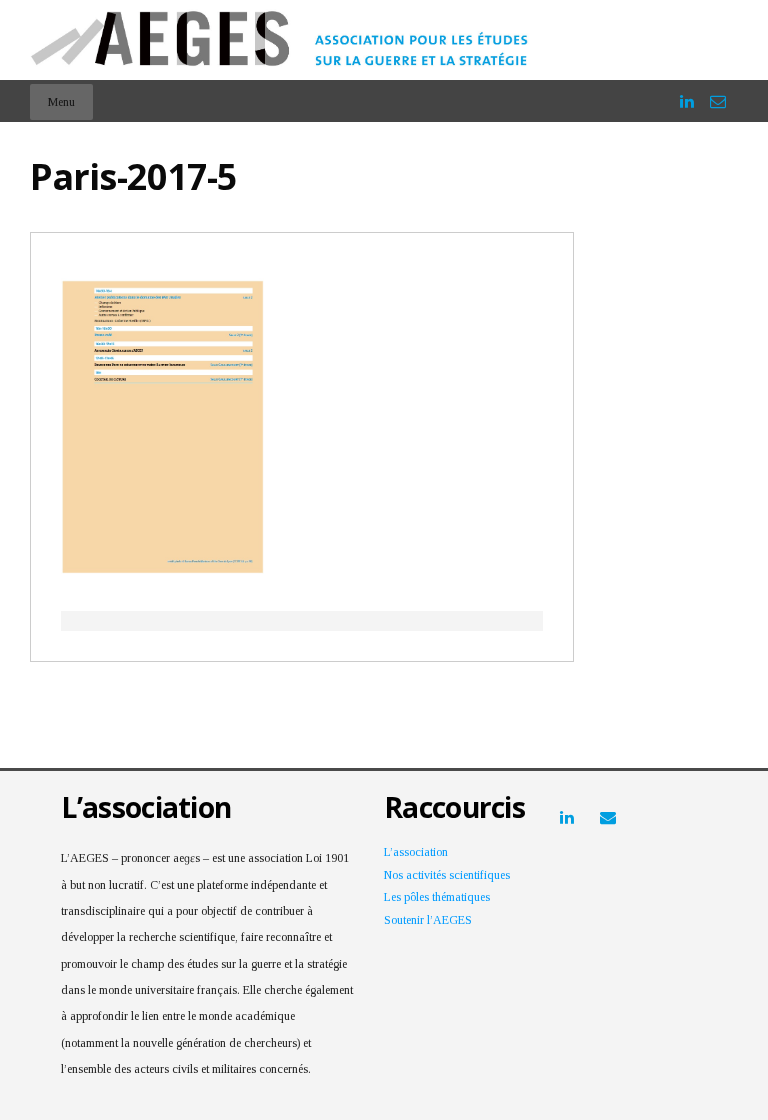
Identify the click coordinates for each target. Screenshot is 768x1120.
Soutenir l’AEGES (428, 920)
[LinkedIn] (687, 92)
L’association (416, 852)
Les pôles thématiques (437, 897)
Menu (61, 102)
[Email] (718, 92)
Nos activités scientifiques (447, 875)
